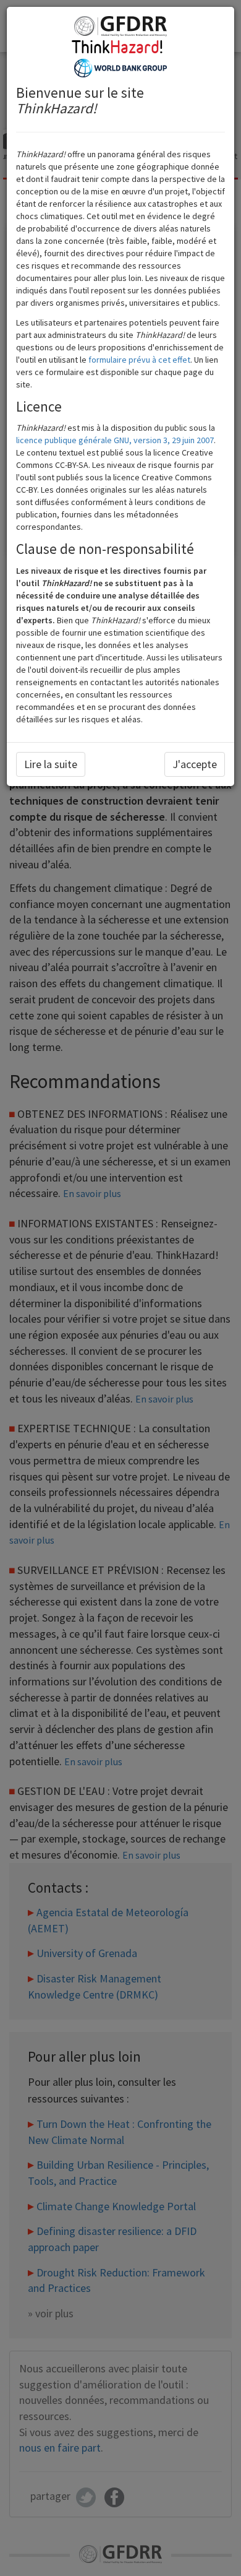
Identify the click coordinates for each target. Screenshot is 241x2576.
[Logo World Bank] (120, 67)
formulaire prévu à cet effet (139, 360)
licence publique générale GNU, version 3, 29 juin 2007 (115, 440)
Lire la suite (51, 764)
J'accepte (195, 764)
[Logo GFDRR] (120, 25)
